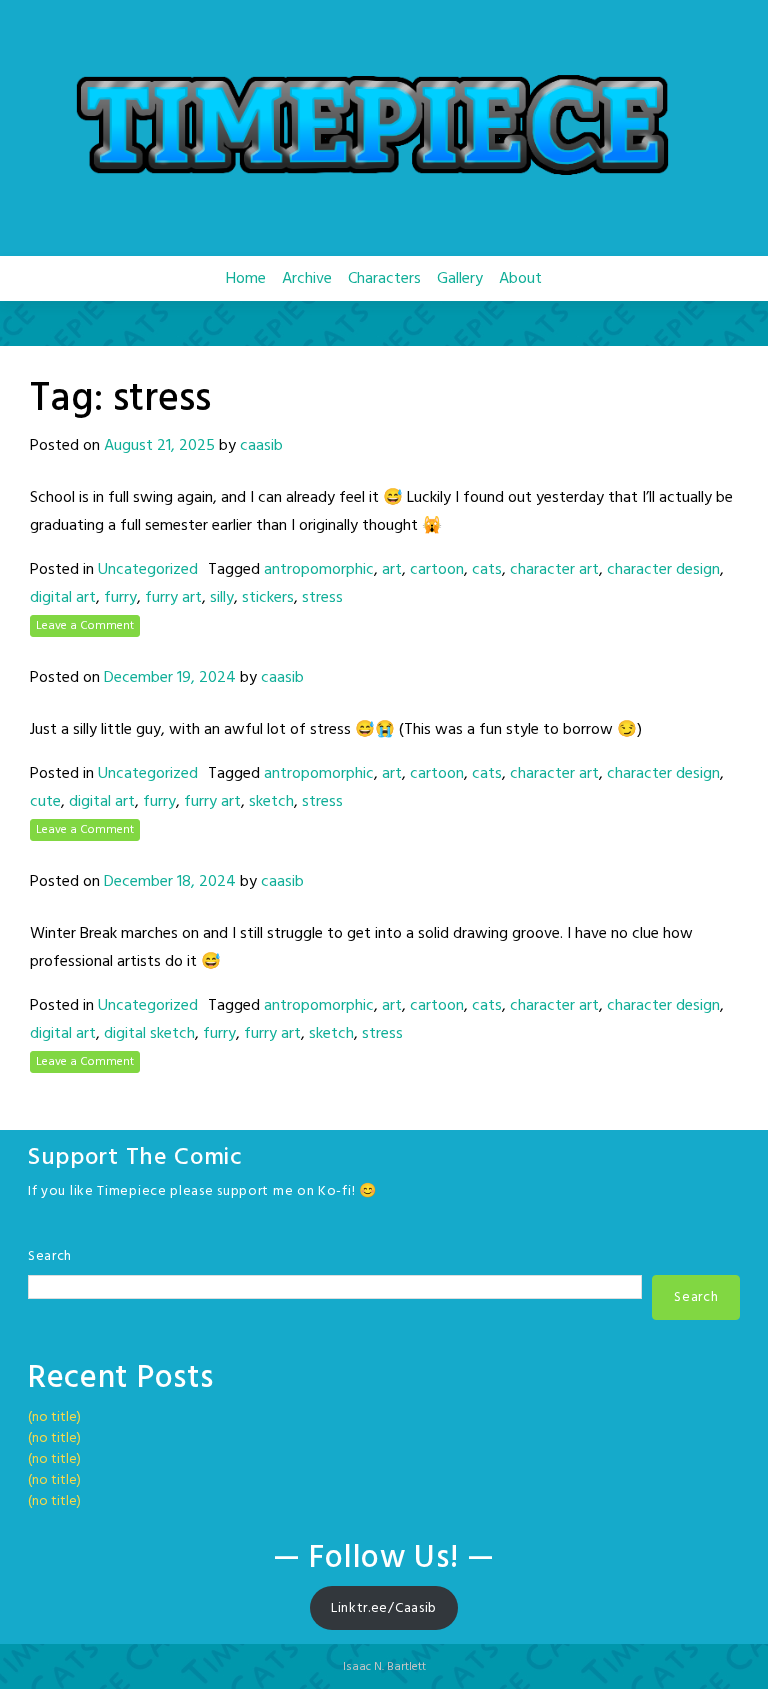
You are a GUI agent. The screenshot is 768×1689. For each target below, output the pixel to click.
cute (45, 802)
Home (246, 279)
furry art (173, 598)
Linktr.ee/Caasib (384, 1608)
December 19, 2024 (170, 678)
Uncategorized (148, 570)
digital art (63, 598)
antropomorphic (319, 570)
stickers (268, 598)
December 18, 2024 (170, 882)
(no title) (54, 1417)
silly (222, 598)
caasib (261, 446)
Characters (384, 279)
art (392, 570)
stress (322, 598)
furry (120, 598)
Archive (307, 279)
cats (487, 570)
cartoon (437, 570)
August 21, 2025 (159, 446)
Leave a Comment (85, 626)
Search (50, 1256)
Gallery (460, 279)
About (520, 279)
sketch (271, 802)
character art (554, 570)
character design (663, 570)
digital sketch (149, 1034)
